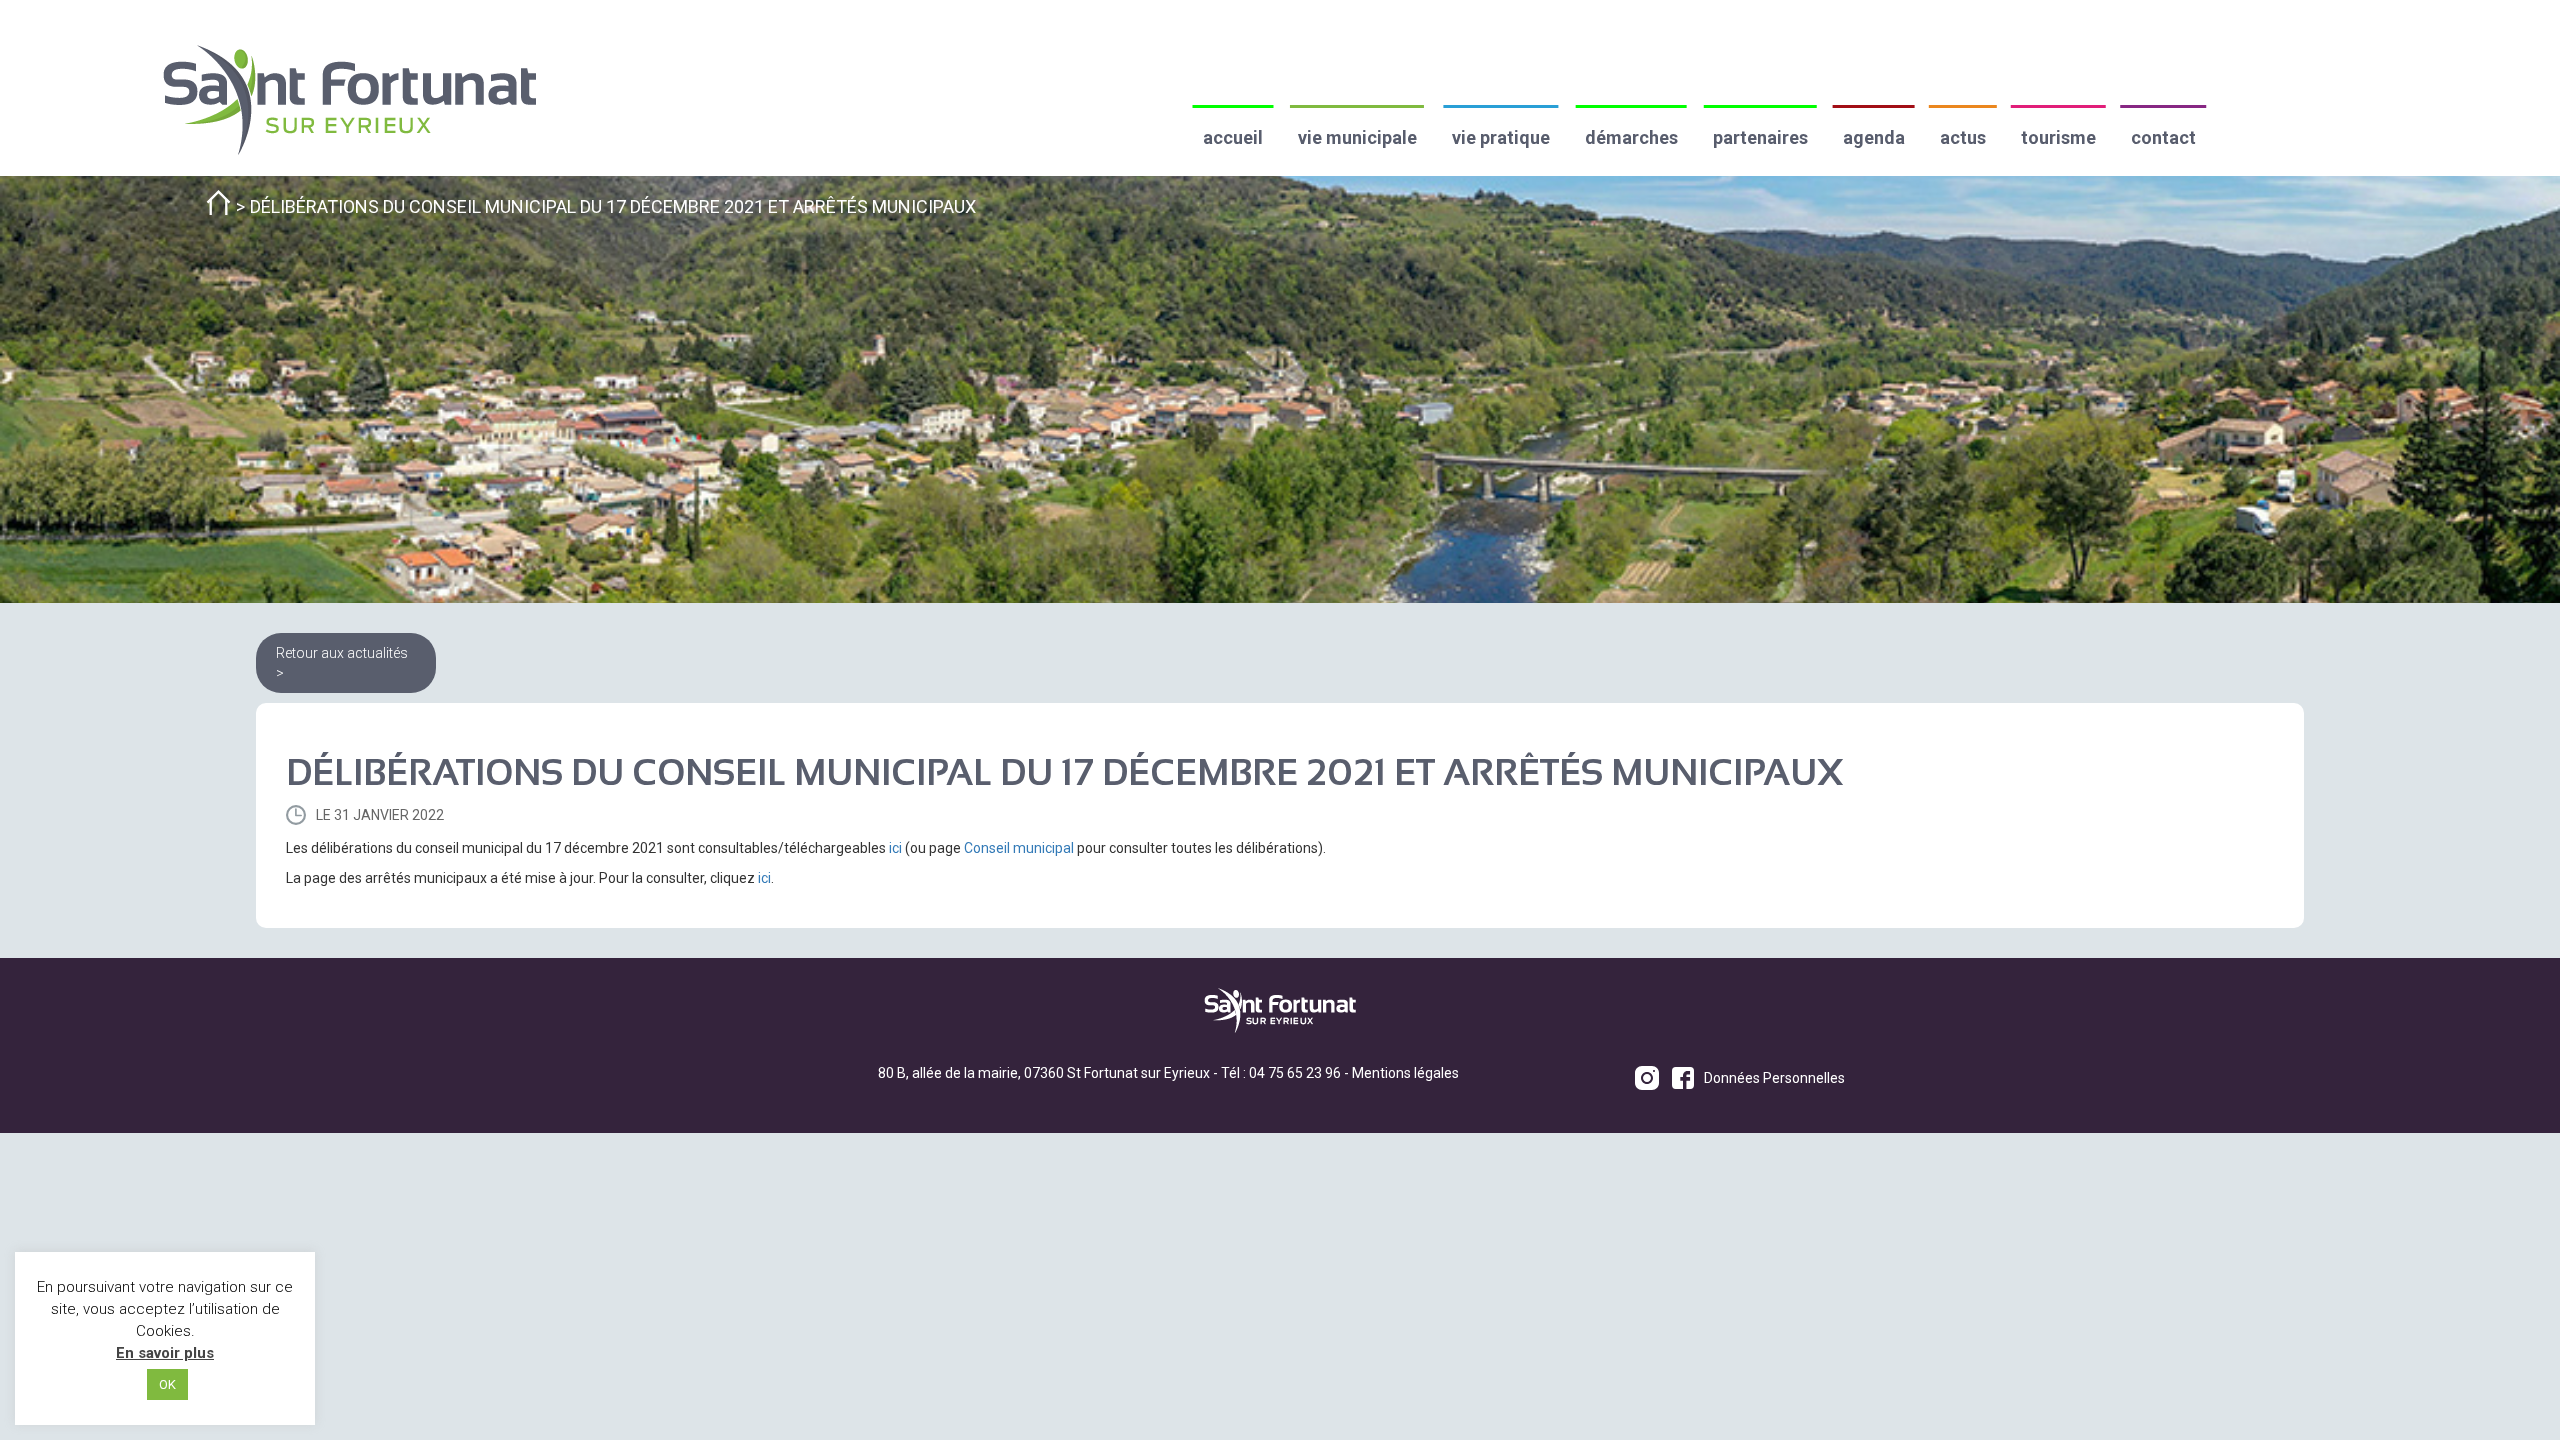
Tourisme (2058, 137)
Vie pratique (1501, 137)
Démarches (1631, 137)
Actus (1963, 137)
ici (895, 848)
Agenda (1874, 137)
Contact (2163, 137)
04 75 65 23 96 (1295, 1073)
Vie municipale (1357, 137)
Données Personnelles (1774, 1078)
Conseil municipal (1019, 848)
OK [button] (167, 1384)
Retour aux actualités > (342, 663)
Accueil (1233, 137)
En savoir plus (165, 1353)
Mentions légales (1405, 1073)
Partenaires (1760, 137)
